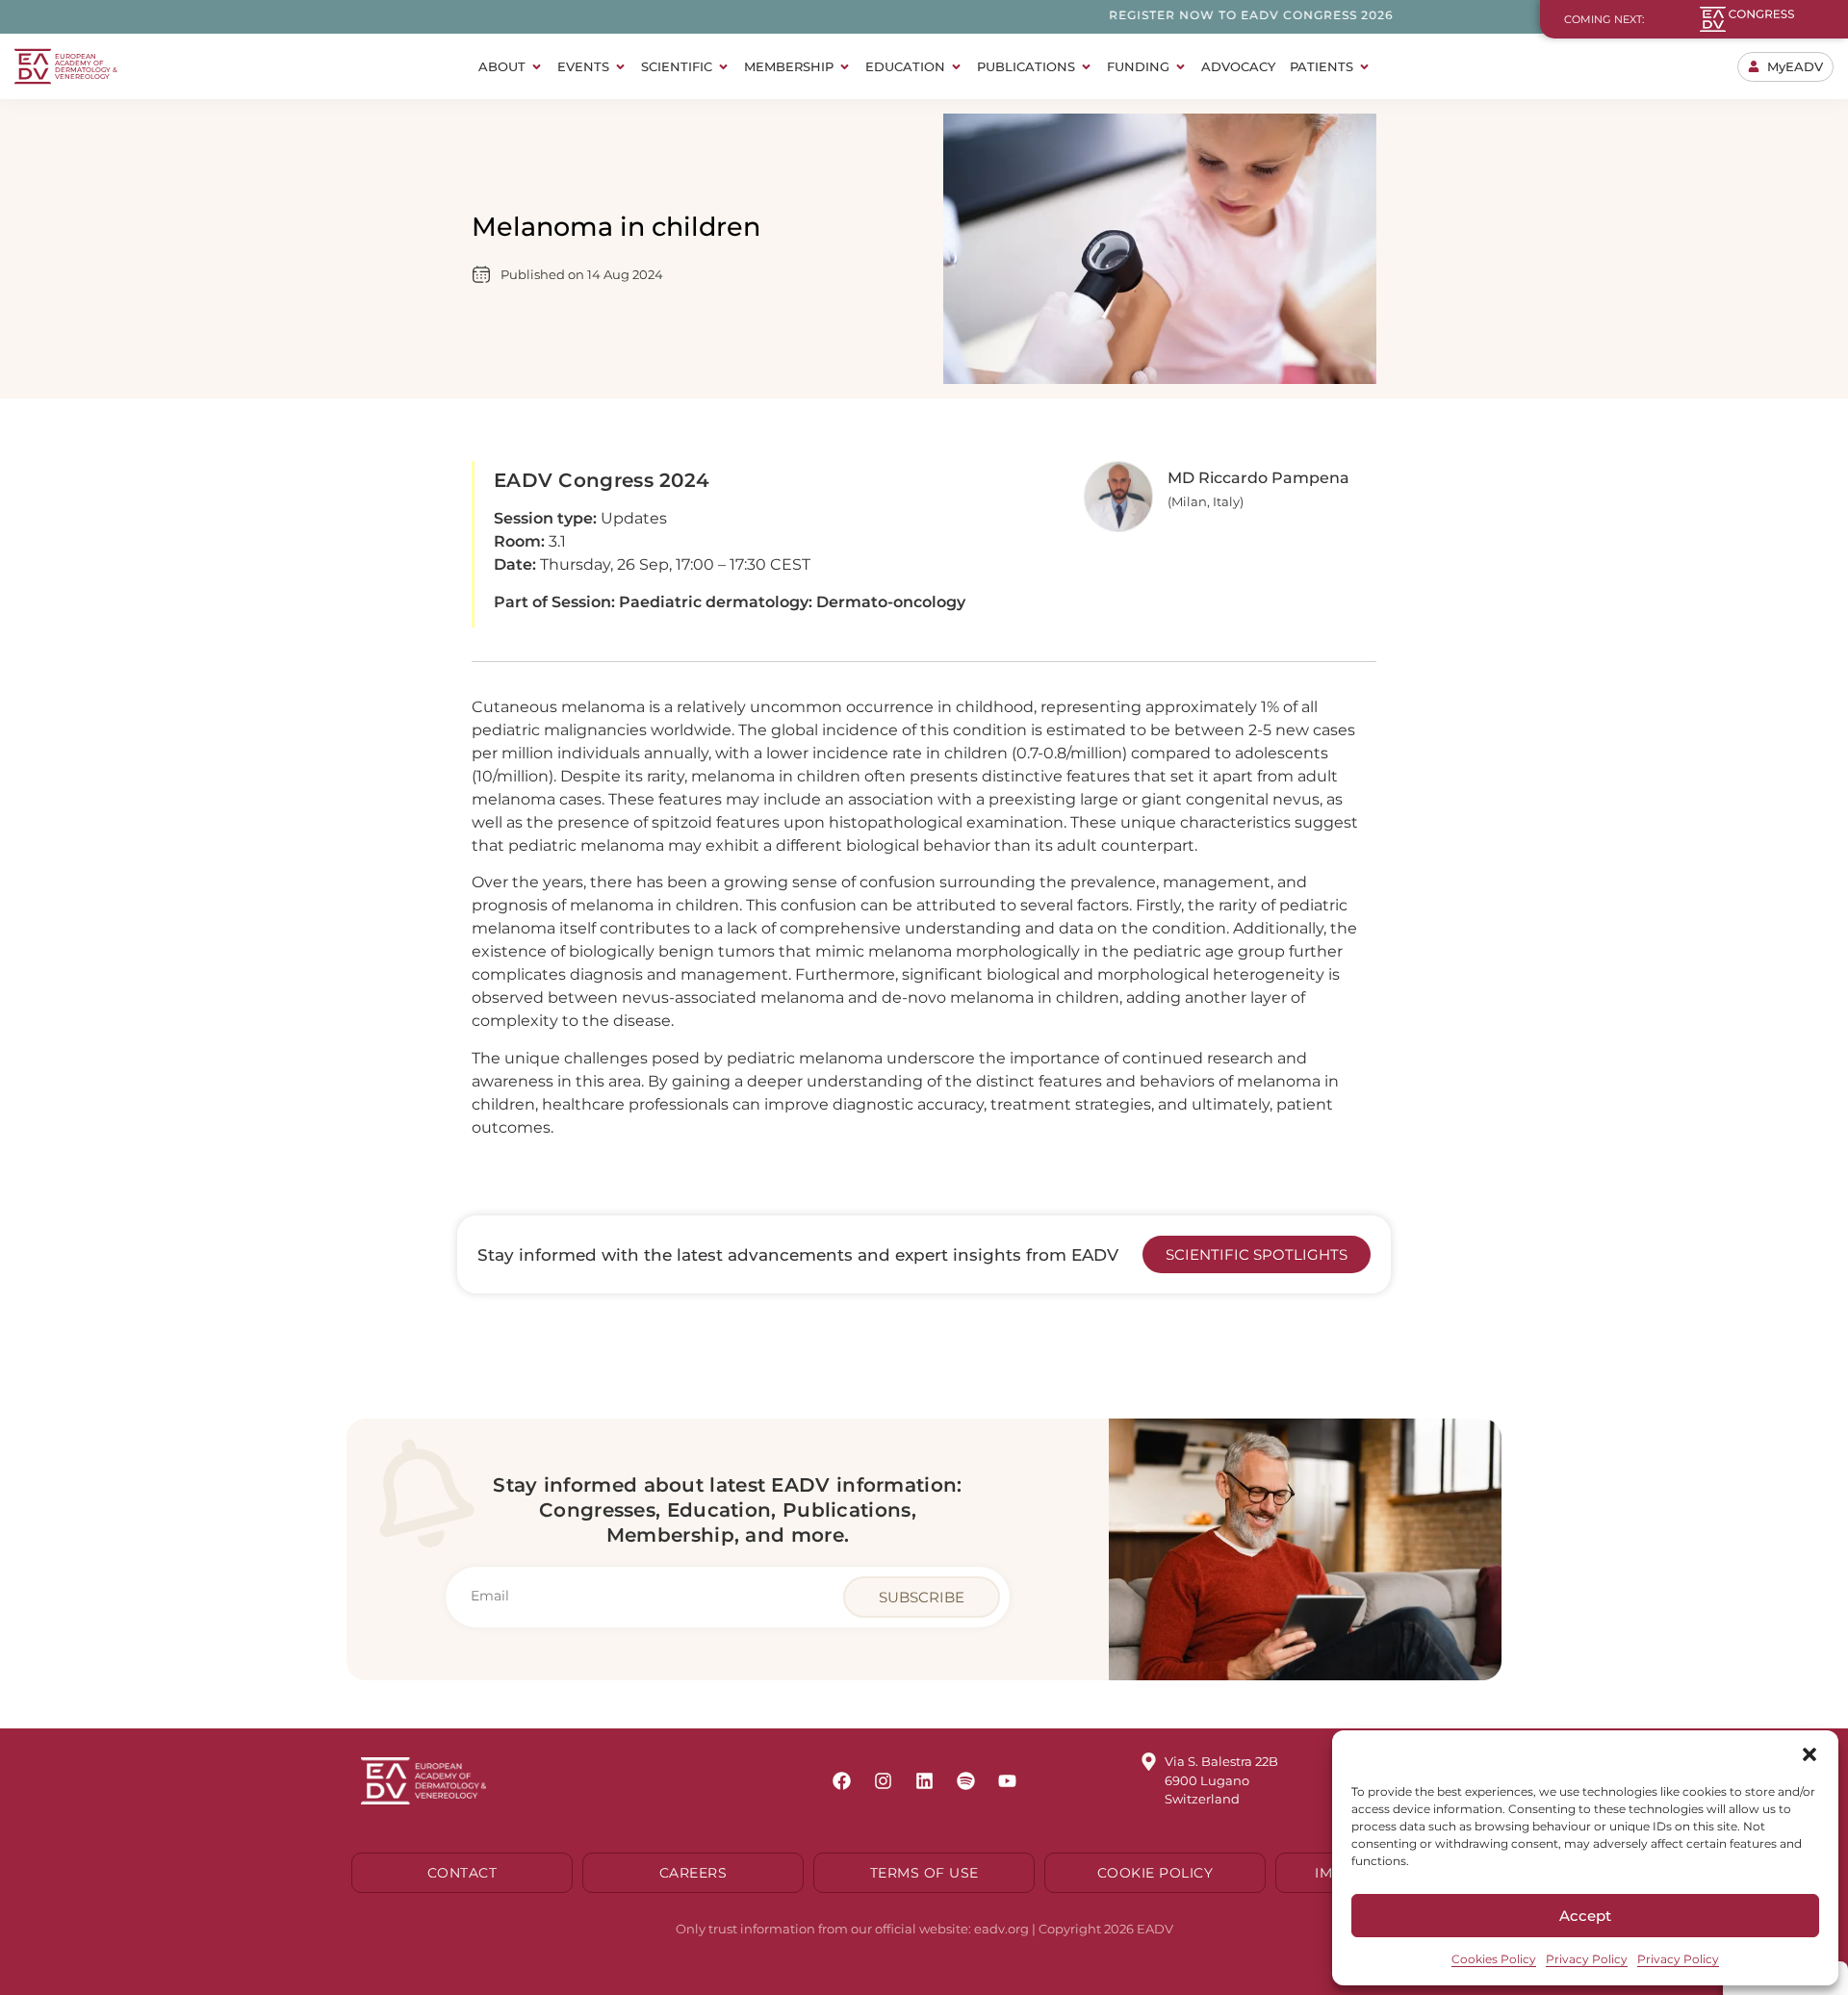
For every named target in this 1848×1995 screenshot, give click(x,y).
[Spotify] (965, 1780)
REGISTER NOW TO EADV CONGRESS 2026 (1186, 15)
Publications (1026, 66)
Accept (1585, 1916)
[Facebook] (841, 1780)
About (502, 66)
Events (583, 66)
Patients (1322, 66)
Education (905, 66)
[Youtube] (1007, 1780)
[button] (1809, 1754)
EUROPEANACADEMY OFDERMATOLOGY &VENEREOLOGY (86, 66)
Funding (1138, 66)
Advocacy (1238, 66)
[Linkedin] (924, 1780)
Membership (789, 66)
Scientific (677, 66)
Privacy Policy (1587, 1959)
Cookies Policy (1494, 1959)
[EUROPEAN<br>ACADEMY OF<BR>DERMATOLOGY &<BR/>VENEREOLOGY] (33, 66)
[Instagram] (883, 1780)
